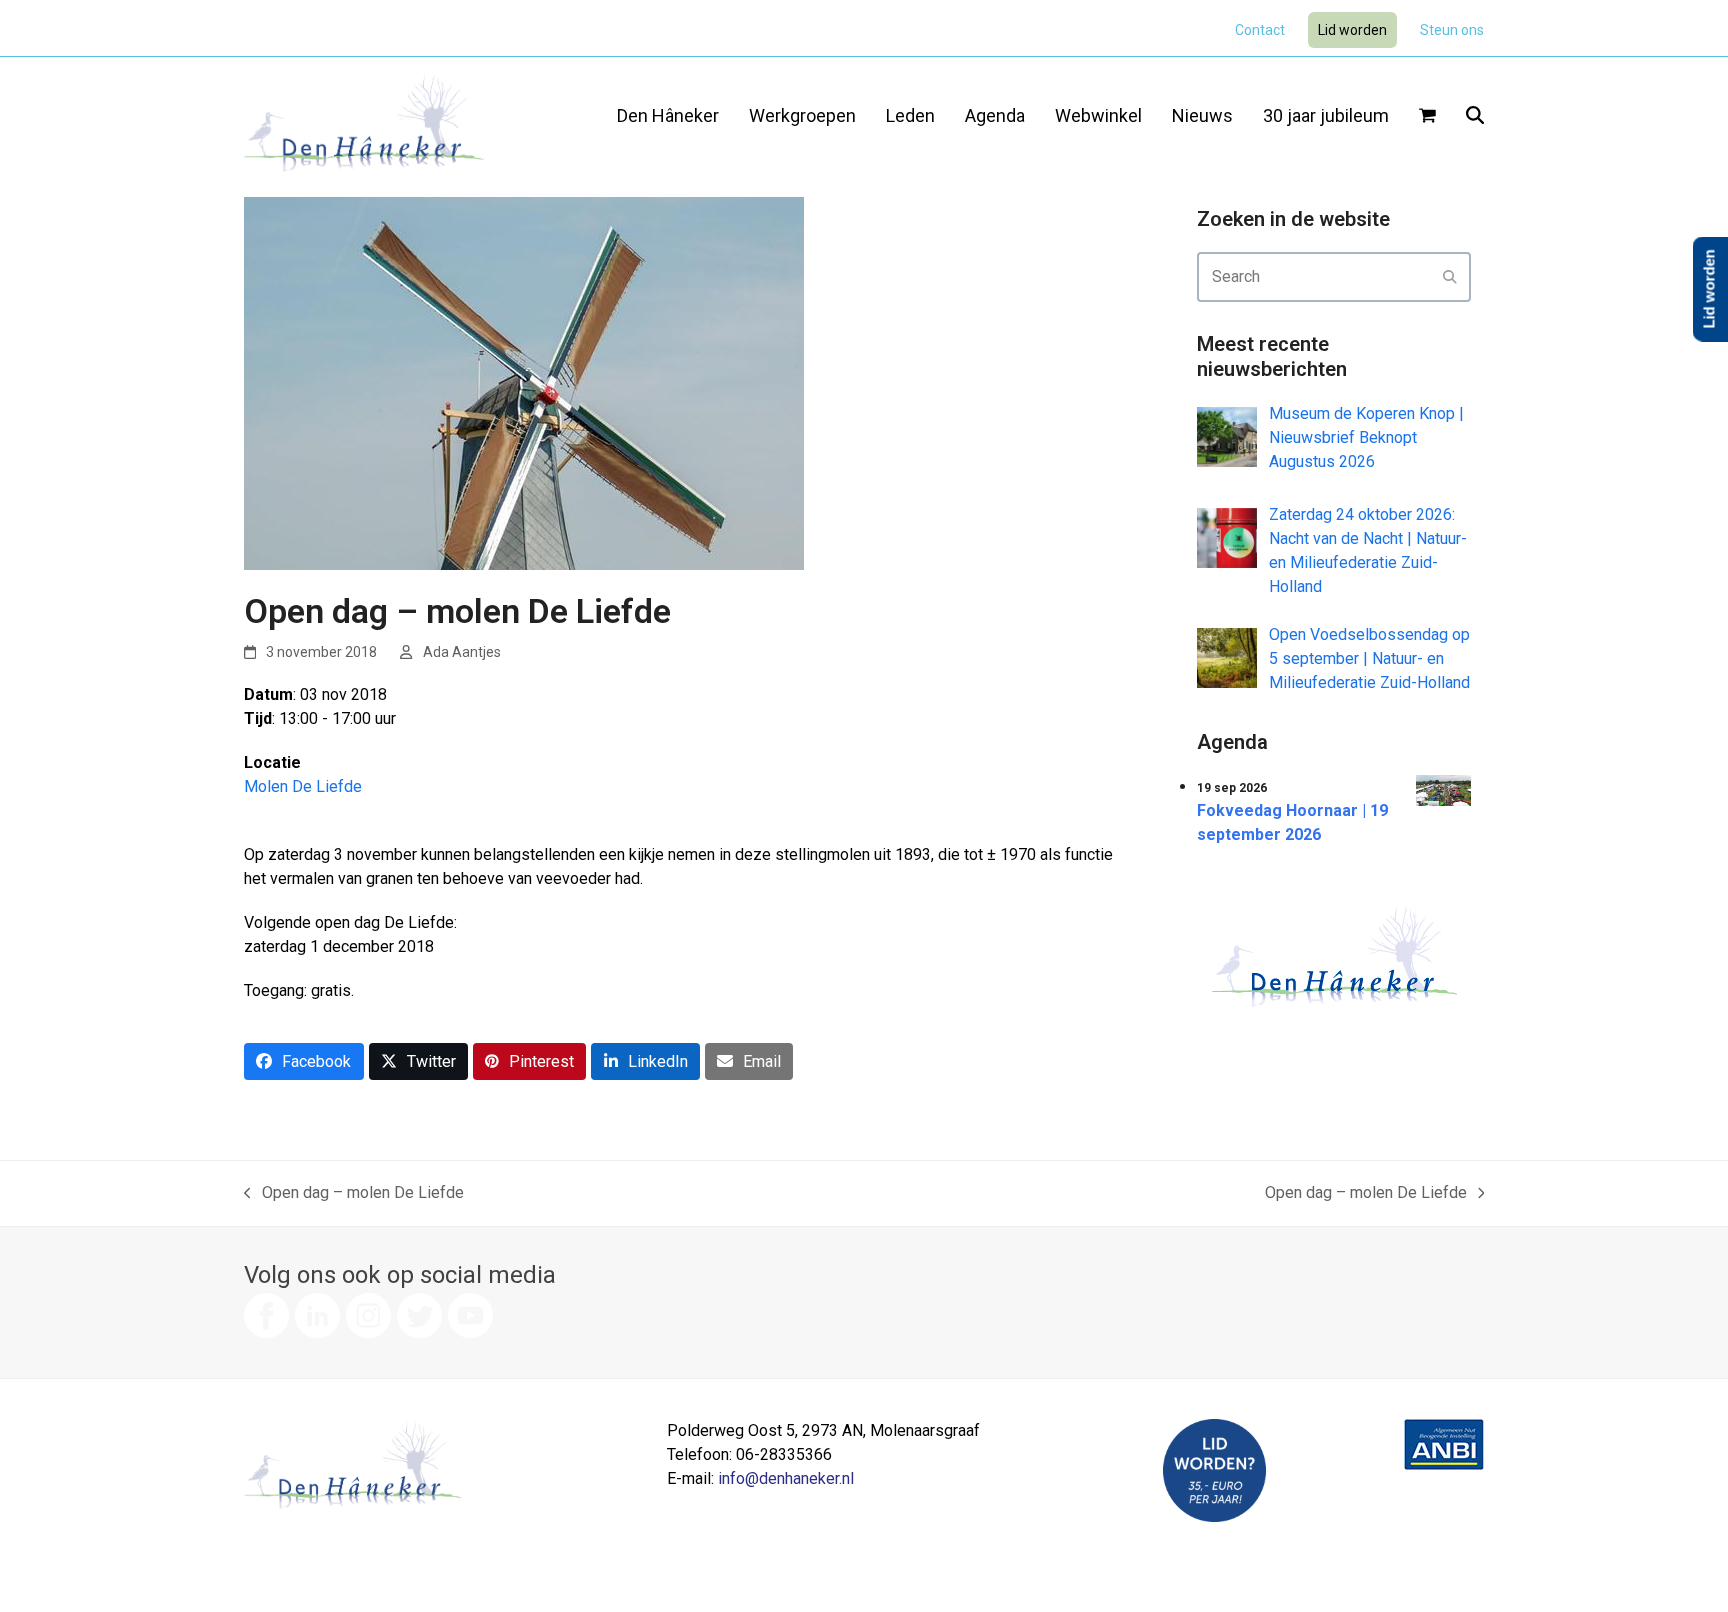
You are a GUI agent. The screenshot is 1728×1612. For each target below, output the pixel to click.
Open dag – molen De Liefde (354, 1194)
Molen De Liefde (303, 786)
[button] (1427, 117)
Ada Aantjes (462, 652)
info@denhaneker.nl (786, 1478)
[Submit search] (1450, 277)
